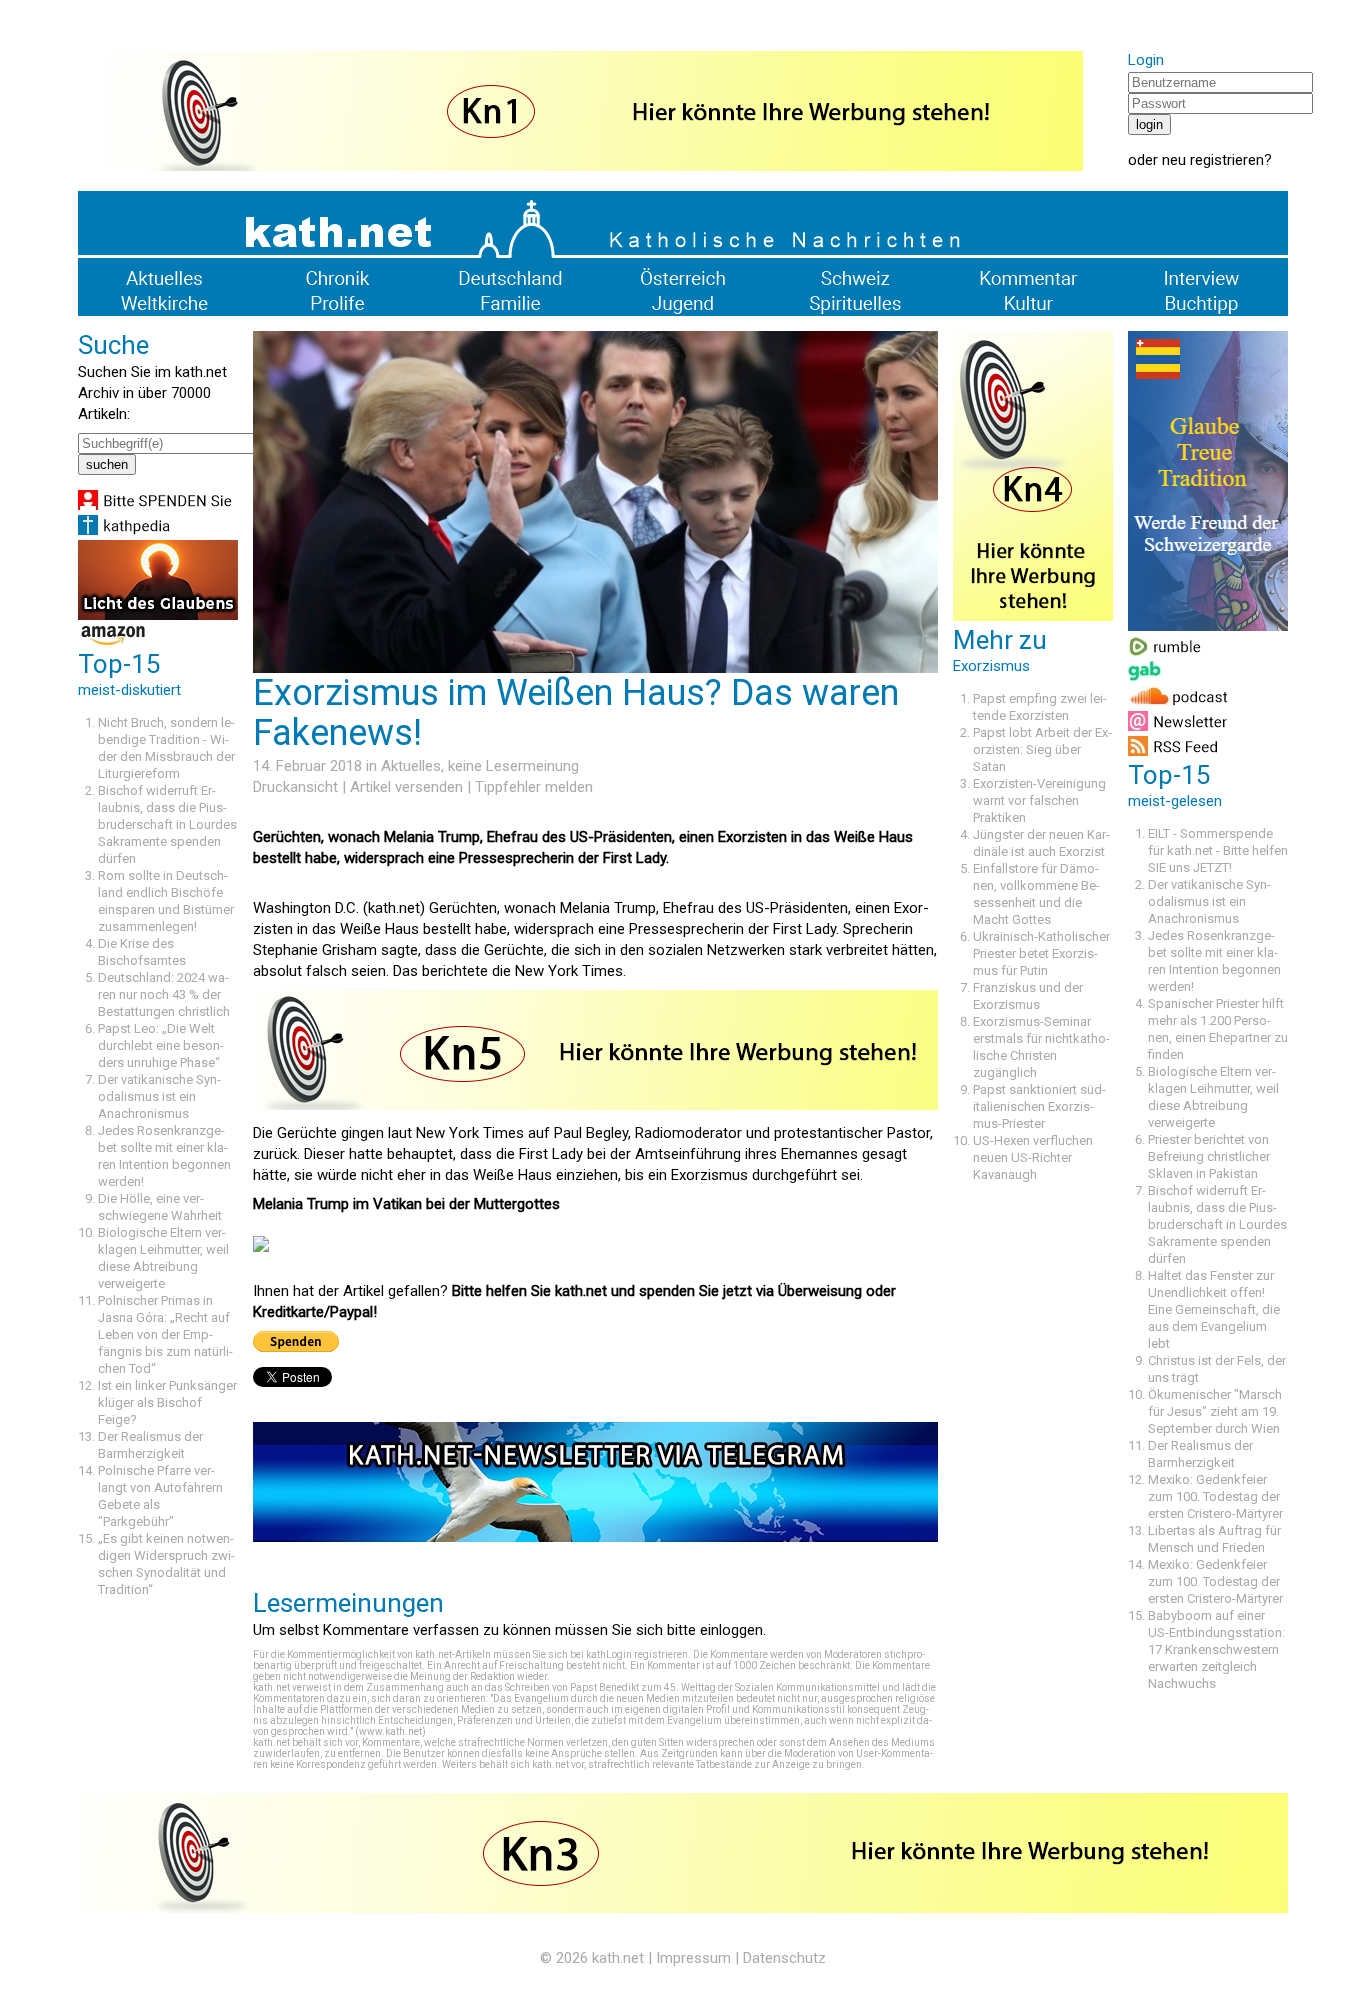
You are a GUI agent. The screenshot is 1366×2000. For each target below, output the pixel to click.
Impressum (693, 1958)
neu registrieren (1213, 160)
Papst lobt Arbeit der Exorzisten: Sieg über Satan (1042, 749)
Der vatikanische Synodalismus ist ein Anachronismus (159, 1096)
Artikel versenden (406, 787)
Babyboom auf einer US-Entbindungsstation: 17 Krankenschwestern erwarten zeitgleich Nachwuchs (1216, 1649)
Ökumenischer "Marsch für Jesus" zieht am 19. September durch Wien (1215, 1411)
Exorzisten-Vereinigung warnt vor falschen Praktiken (1039, 800)
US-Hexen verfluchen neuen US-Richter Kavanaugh (1033, 1157)
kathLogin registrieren (637, 1654)
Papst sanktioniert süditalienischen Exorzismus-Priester (1039, 1106)
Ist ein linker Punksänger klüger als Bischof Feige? (167, 1402)
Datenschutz (784, 1958)
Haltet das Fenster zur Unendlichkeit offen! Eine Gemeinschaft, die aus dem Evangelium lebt (1214, 1309)
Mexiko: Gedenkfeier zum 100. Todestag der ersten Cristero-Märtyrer (1215, 1496)
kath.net (618, 1958)
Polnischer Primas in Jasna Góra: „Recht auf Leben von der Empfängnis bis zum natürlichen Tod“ (165, 1334)
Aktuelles (411, 766)
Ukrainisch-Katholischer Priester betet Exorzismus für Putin (1041, 953)
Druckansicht (295, 787)
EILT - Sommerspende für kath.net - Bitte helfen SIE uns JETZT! (1218, 850)
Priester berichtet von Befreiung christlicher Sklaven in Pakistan (1209, 1156)
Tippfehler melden (534, 787)
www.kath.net (390, 1731)
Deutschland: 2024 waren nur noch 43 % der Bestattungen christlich (164, 994)
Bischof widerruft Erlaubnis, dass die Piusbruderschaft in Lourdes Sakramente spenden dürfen (167, 824)
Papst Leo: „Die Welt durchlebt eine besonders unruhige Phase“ (161, 1045)
